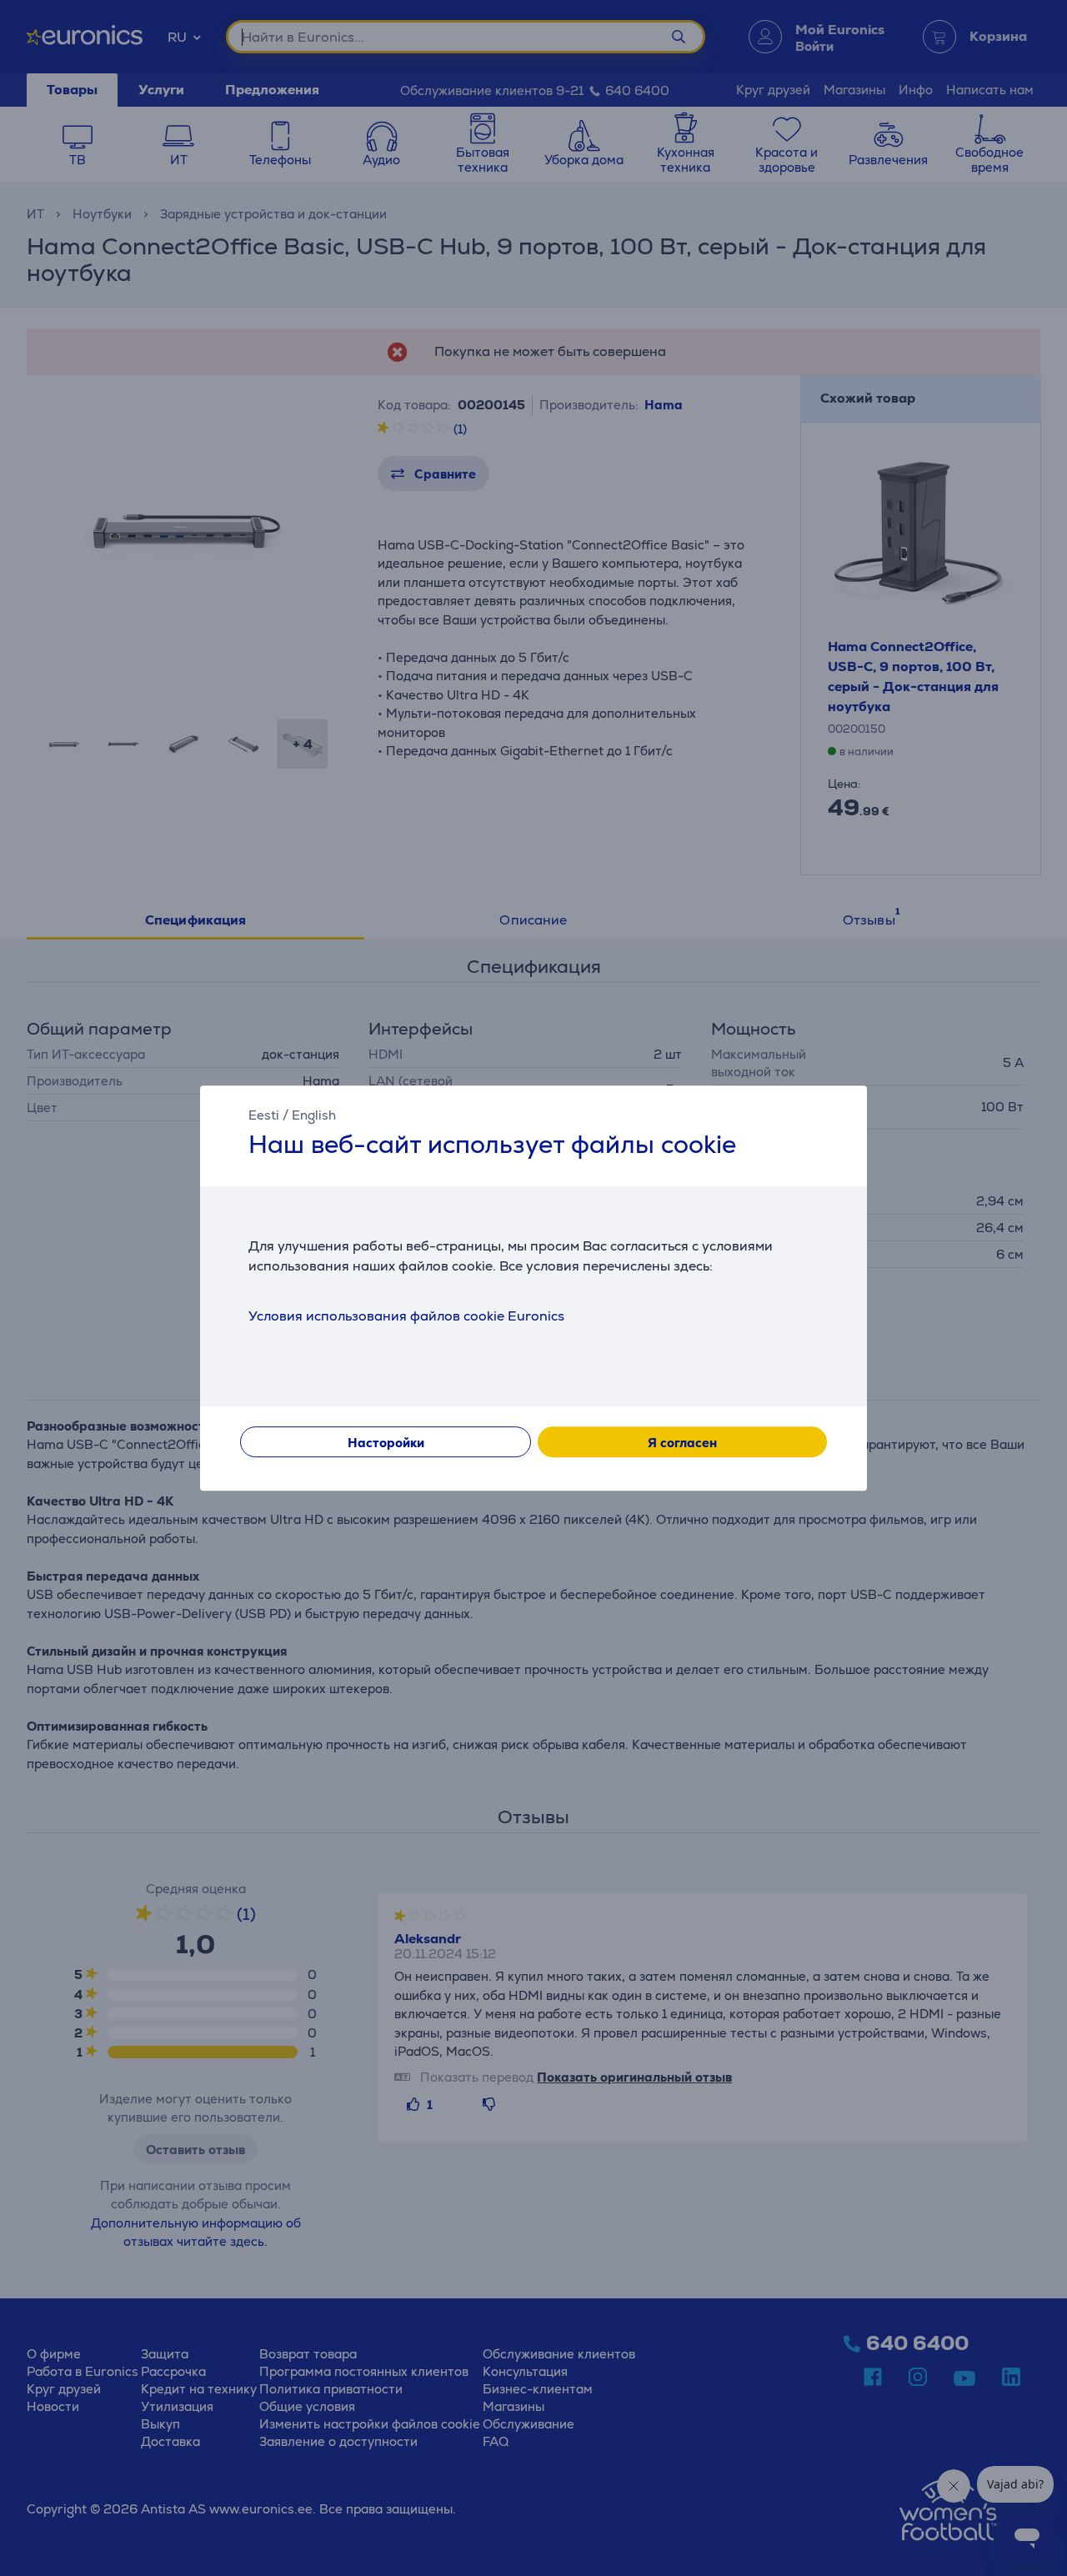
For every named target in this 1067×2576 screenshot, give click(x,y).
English (314, 1115)
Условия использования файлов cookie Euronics (406, 1316)
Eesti (264, 1115)
